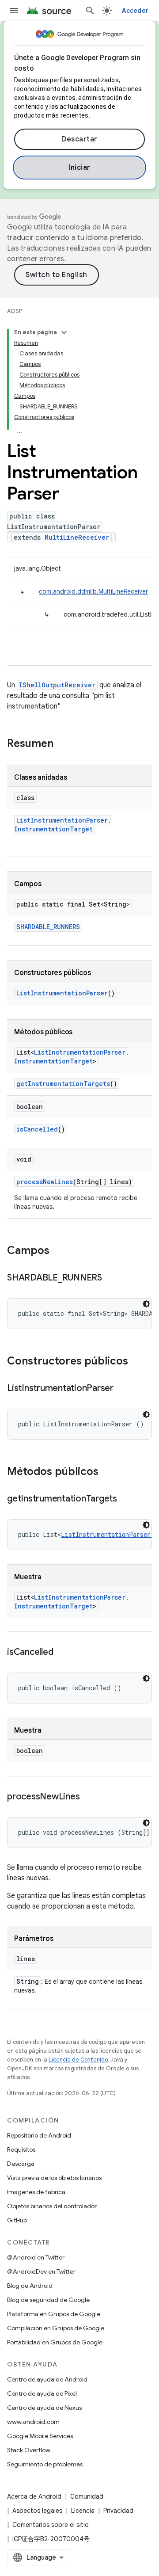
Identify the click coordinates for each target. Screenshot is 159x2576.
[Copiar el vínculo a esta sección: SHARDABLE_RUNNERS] (111, 1278)
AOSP (15, 311)
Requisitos (21, 2149)
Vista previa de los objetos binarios (54, 2178)
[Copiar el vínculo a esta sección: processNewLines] (88, 1797)
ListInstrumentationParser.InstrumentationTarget (63, 825)
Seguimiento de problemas (45, 2464)
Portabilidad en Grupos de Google (55, 2342)
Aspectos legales (37, 2511)
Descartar (79, 139)
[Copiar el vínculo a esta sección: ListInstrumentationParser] (122, 1389)
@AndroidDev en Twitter (41, 2271)
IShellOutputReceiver (57, 685)
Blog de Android (30, 2286)
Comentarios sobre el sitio (51, 2525)
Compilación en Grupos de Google (56, 2328)
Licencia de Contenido (78, 2060)
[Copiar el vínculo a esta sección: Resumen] (62, 744)
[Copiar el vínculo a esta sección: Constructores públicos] (137, 1362)
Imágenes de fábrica (36, 2192)
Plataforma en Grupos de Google (54, 2314)
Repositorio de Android (39, 2135)
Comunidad (87, 2496)
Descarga (21, 2164)
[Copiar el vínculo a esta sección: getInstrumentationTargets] (126, 1499)
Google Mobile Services (40, 2436)
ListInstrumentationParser (62, 993)
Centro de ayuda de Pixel (42, 2393)
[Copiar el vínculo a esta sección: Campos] (58, 1251)
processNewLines (45, 1182)
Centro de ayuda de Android (47, 2379)
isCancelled (37, 1129)
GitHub (17, 2220)
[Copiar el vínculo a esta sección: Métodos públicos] (107, 1472)
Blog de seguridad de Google (48, 2300)
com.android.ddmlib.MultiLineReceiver (93, 591)
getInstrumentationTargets (63, 1084)
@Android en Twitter (36, 2257)
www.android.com (33, 2422)
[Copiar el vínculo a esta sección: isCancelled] (62, 1653)
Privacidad (118, 2511)
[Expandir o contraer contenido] (64, 332)
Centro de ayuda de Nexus (44, 2408)
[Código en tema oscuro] (146, 1304)
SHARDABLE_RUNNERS (48, 927)
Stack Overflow (29, 2450)
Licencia (83, 2511)
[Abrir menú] (14, 11)
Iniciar (79, 168)
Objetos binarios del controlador (52, 2206)
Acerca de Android (34, 2496)
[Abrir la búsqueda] (90, 11)
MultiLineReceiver (77, 537)
